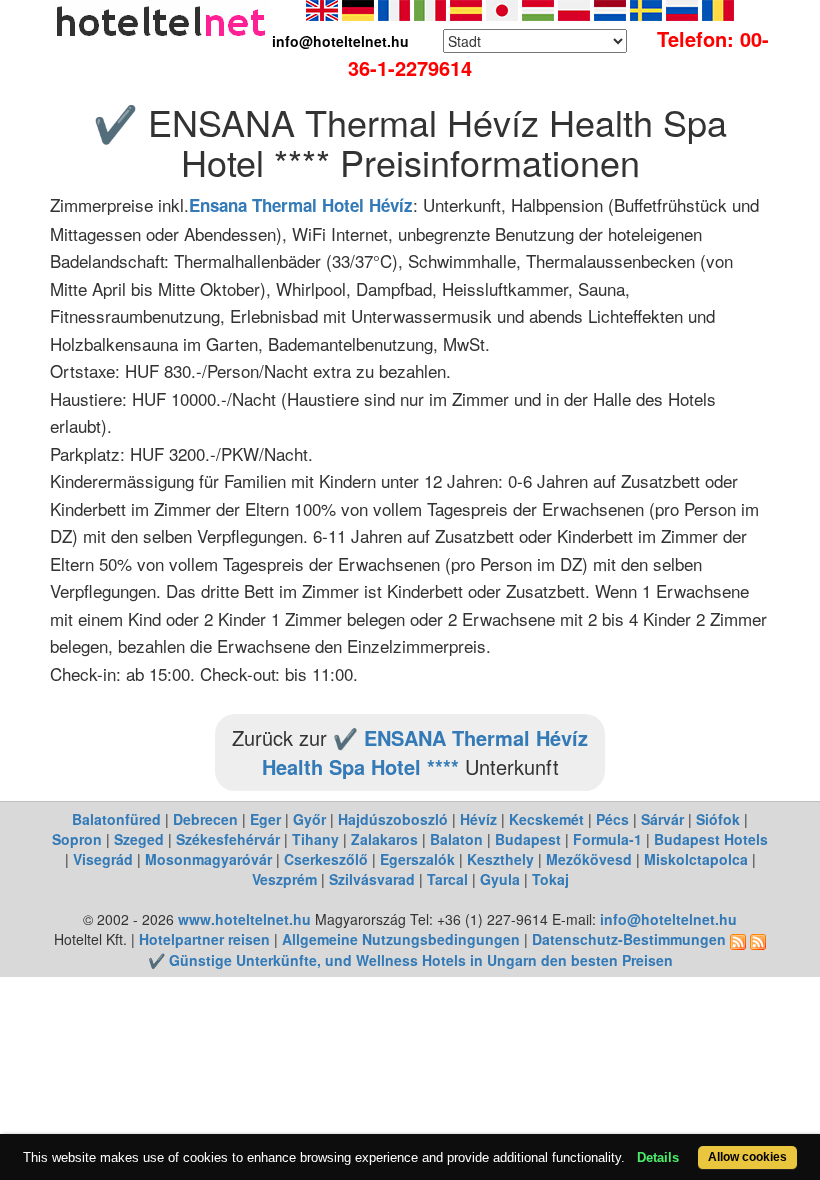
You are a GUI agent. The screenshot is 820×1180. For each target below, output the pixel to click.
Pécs (612, 819)
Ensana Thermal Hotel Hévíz (301, 205)
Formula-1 (607, 839)
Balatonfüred (116, 819)
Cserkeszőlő (326, 859)
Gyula (500, 879)
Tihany (315, 839)
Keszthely (500, 859)
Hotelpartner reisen (204, 939)
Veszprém (284, 879)
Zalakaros (384, 839)
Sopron (77, 839)
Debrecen (205, 819)
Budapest (528, 839)
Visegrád (103, 859)
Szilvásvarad (372, 879)
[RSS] (738, 939)
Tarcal (447, 879)
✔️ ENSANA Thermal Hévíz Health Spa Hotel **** (425, 752)
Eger (265, 819)
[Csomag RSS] (758, 939)
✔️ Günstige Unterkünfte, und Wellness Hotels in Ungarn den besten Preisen (410, 960)
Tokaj (550, 879)
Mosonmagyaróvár (208, 859)
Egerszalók (417, 859)
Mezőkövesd (589, 859)
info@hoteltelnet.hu (668, 919)
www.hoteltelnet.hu (244, 919)
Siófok (718, 819)
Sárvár (662, 819)
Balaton (456, 839)
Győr (309, 819)
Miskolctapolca (696, 859)
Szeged (139, 839)
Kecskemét (546, 819)
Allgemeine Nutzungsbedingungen (401, 939)
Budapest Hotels (711, 839)
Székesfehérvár (228, 839)
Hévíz (478, 819)
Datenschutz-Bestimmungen (629, 939)
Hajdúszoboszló (393, 819)
